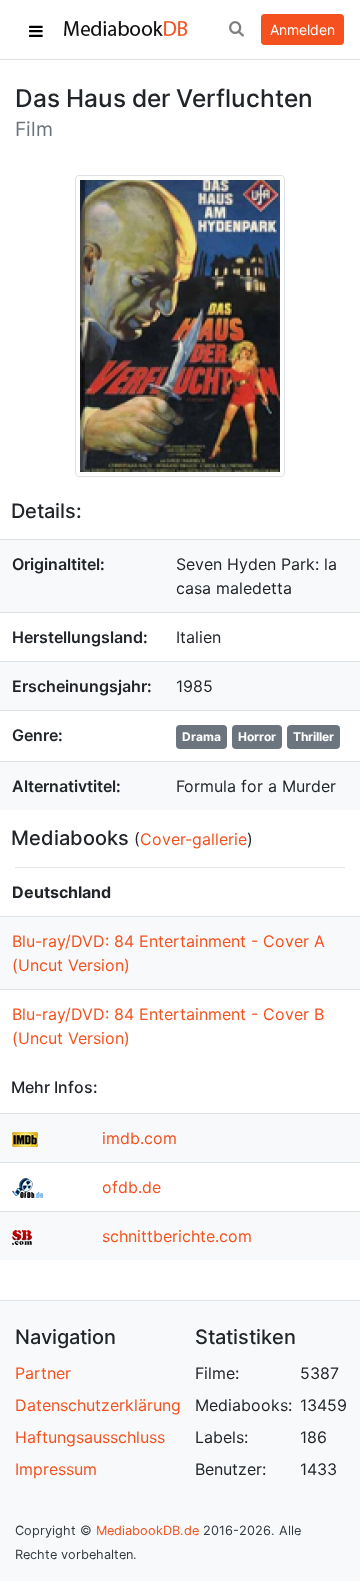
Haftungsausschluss (90, 1437)
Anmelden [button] (302, 29)
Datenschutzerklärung (98, 1405)
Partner (43, 1373)
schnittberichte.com (177, 1236)
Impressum (56, 1469)
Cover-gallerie (193, 839)
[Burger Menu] (36, 30)
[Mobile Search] (236, 30)
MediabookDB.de (147, 1530)
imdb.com (139, 1138)
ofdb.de (131, 1187)
